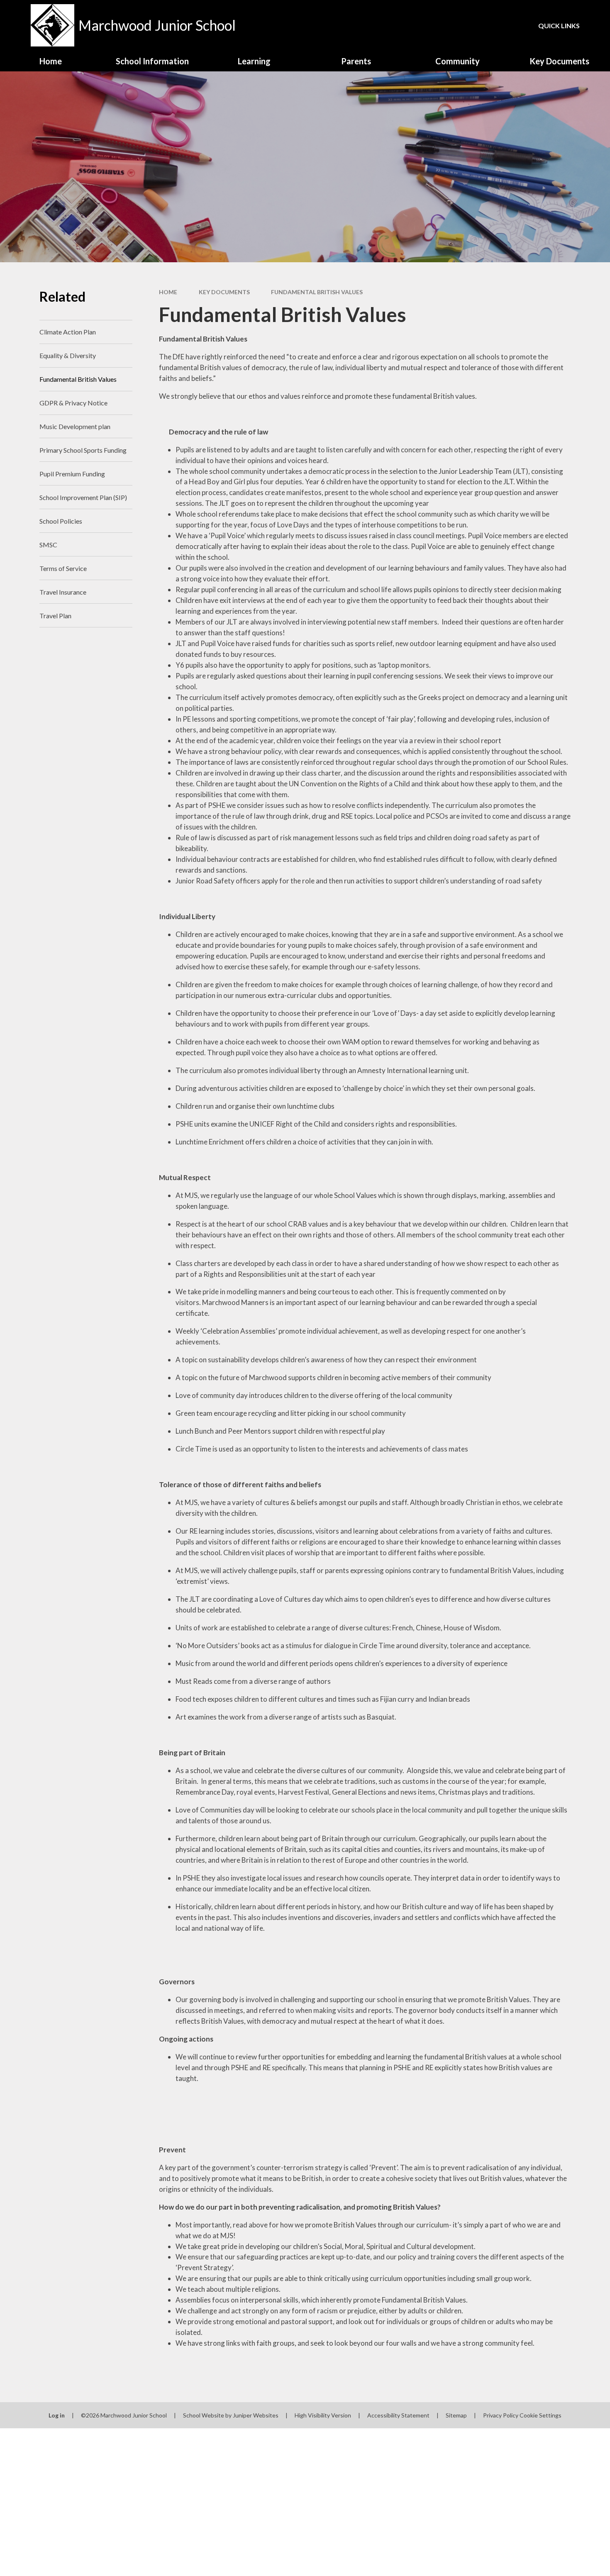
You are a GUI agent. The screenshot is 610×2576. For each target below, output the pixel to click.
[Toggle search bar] (493, 25)
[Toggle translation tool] (464, 25)
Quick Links (559, 26)
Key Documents (224, 292)
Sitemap (456, 2415)
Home (168, 292)
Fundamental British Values (317, 292)
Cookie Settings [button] (540, 2415)
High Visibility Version (323, 2415)
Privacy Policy (501, 2415)
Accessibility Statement (398, 2415)
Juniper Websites (256, 2415)
